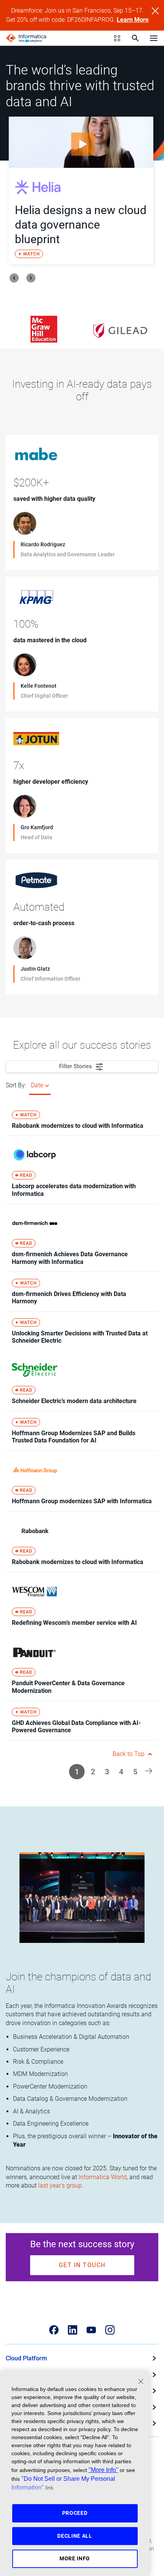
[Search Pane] (135, 38)
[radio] (47, 1085)
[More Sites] (117, 38)
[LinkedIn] (73, 2330)
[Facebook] (54, 2330)
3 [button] (107, 1772)
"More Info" (103, 2470)
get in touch (82, 2265)
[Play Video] (81, 142)
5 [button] (135, 1772)
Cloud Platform (26, 2358)
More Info (75, 2558)
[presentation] (14, 278)
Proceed (75, 2513)
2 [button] (93, 1772)
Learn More (133, 20)
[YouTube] (91, 2330)
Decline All (75, 2536)
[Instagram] (110, 2330)
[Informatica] (26, 38)
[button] (149, 1770)
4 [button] (121, 1772)
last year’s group (60, 2185)
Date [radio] (37, 1085)
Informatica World (103, 2177)
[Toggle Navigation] (154, 38)
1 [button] (77, 1772)
